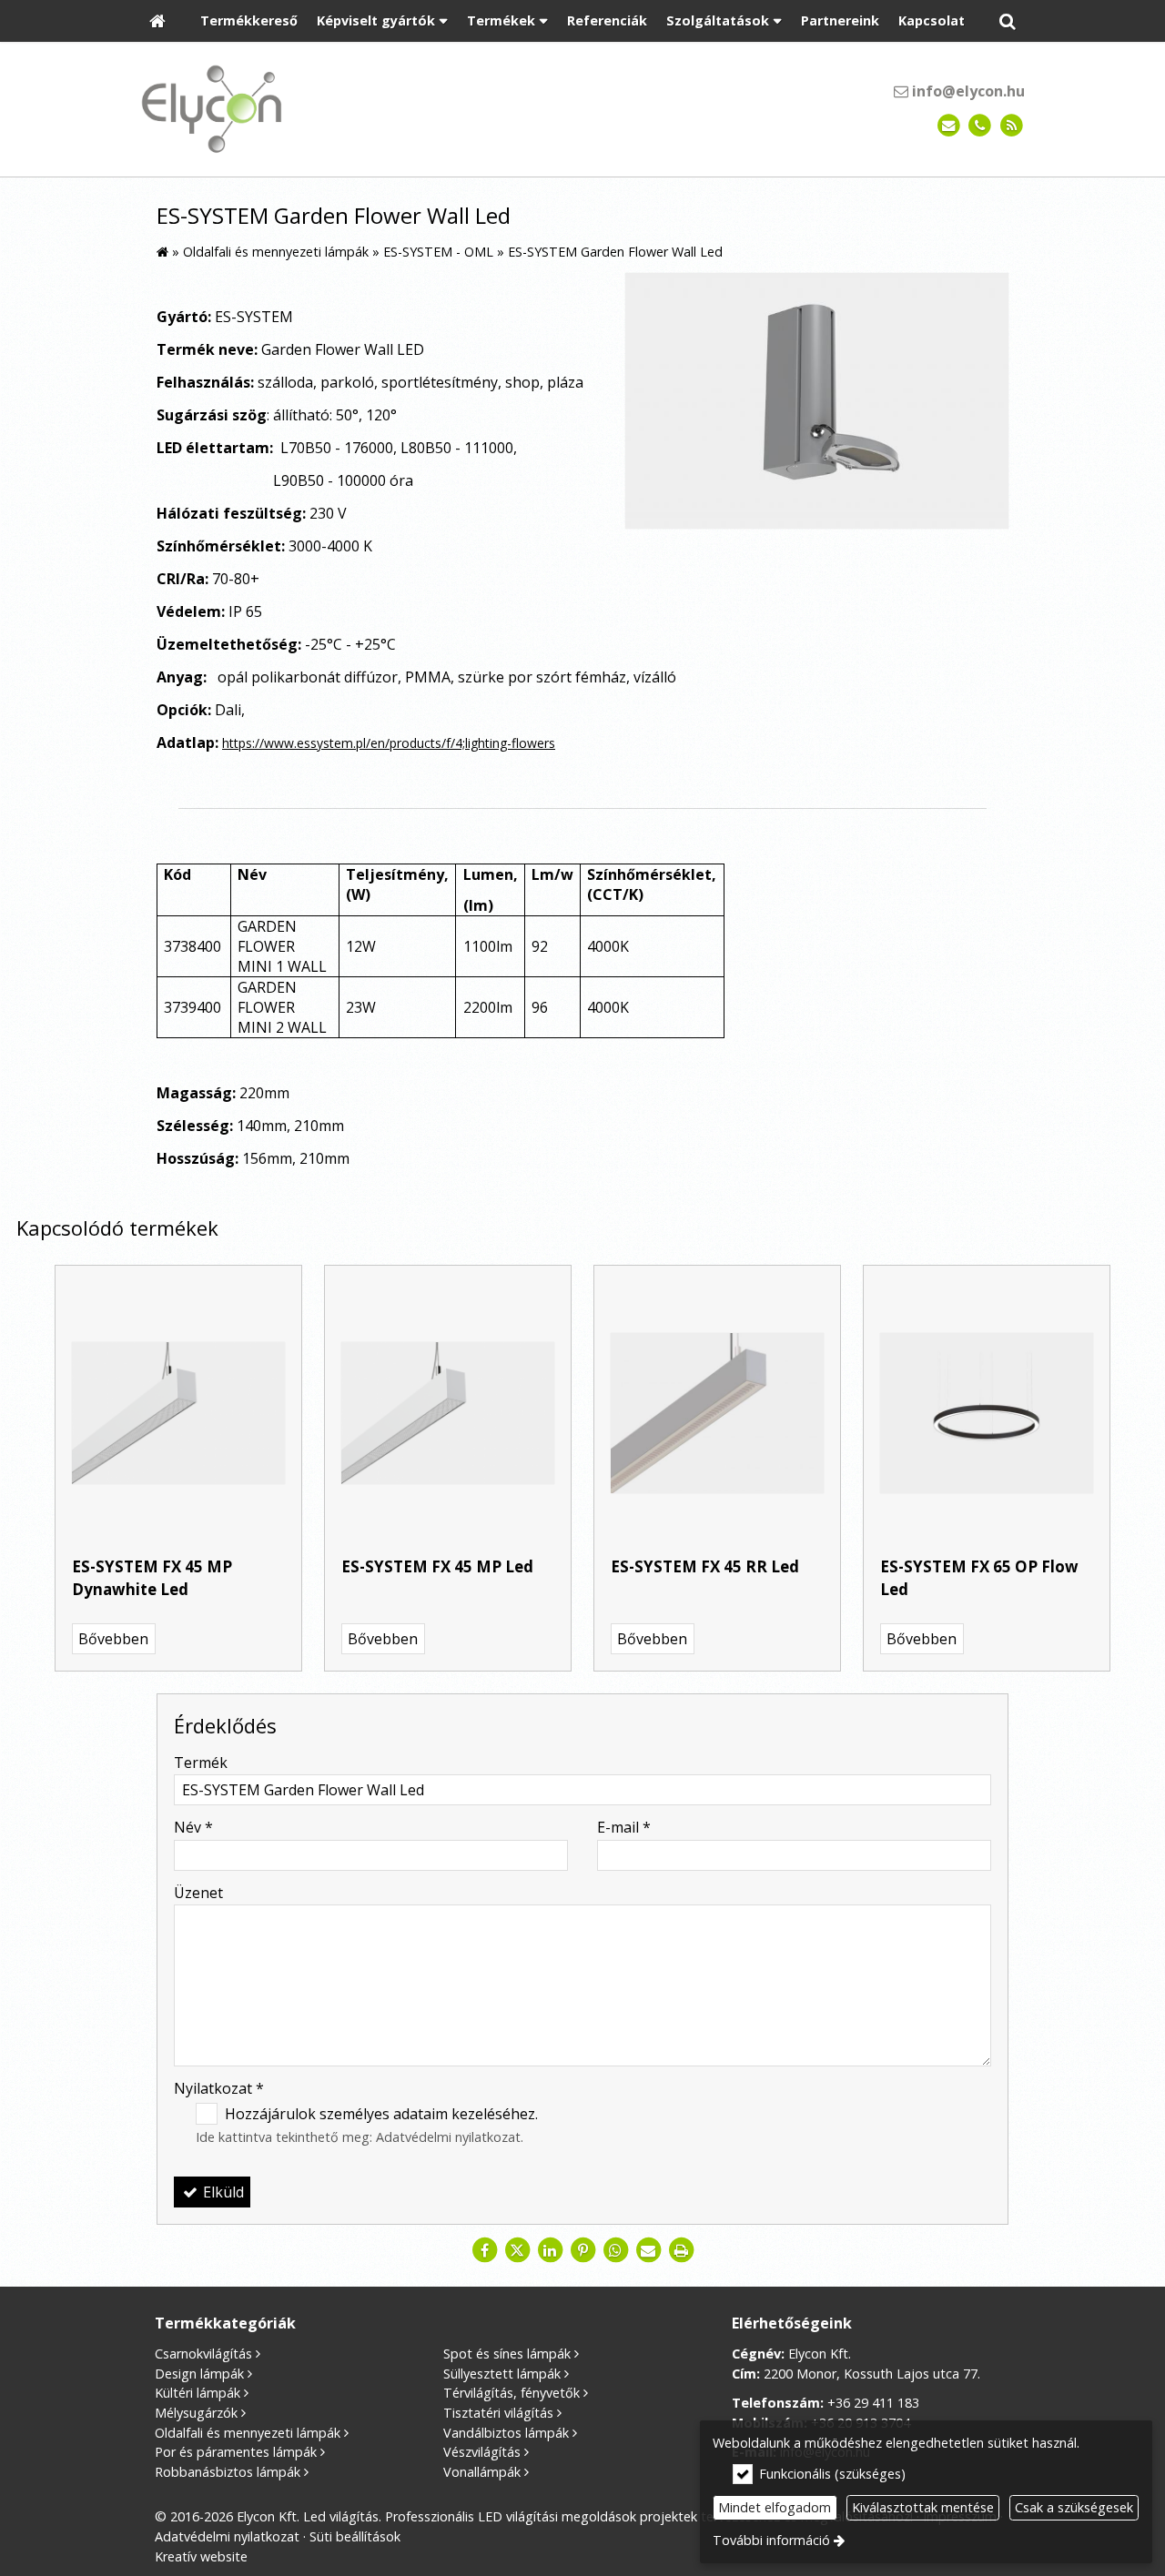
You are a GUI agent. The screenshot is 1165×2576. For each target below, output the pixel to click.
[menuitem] (157, 21)
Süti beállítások (355, 2536)
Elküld (222, 2192)
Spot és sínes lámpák (507, 2354)
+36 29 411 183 (873, 2403)
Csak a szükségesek (1074, 2507)
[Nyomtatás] (681, 2250)
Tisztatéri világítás (498, 2413)
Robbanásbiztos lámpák (228, 2472)
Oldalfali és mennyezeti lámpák (248, 2433)
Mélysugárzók (196, 2413)
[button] (1008, 21)
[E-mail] (949, 126)
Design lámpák (199, 2374)
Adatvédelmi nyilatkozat (448, 2137)
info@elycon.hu (967, 91)
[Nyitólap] (157, 21)
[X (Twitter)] (517, 2250)
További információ (771, 2540)
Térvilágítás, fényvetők (512, 2393)
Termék (201, 1763)
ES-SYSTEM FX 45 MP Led (437, 1566)
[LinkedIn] (550, 2250)
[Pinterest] (582, 2250)
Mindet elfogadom (775, 2507)
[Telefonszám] (980, 126)
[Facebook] (484, 2250)
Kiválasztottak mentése (923, 2507)
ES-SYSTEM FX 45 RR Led (705, 1566)
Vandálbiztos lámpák (506, 2433)
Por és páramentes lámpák (236, 2452)
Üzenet (198, 1893)
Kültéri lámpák (198, 2393)
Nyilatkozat (219, 2088)
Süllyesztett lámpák (502, 2374)
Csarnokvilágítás (203, 2354)
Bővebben (113, 1639)
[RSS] (1012, 126)
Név (193, 1827)
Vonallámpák (482, 2472)
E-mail (624, 1827)
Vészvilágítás (482, 2452)
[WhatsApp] (615, 2250)
